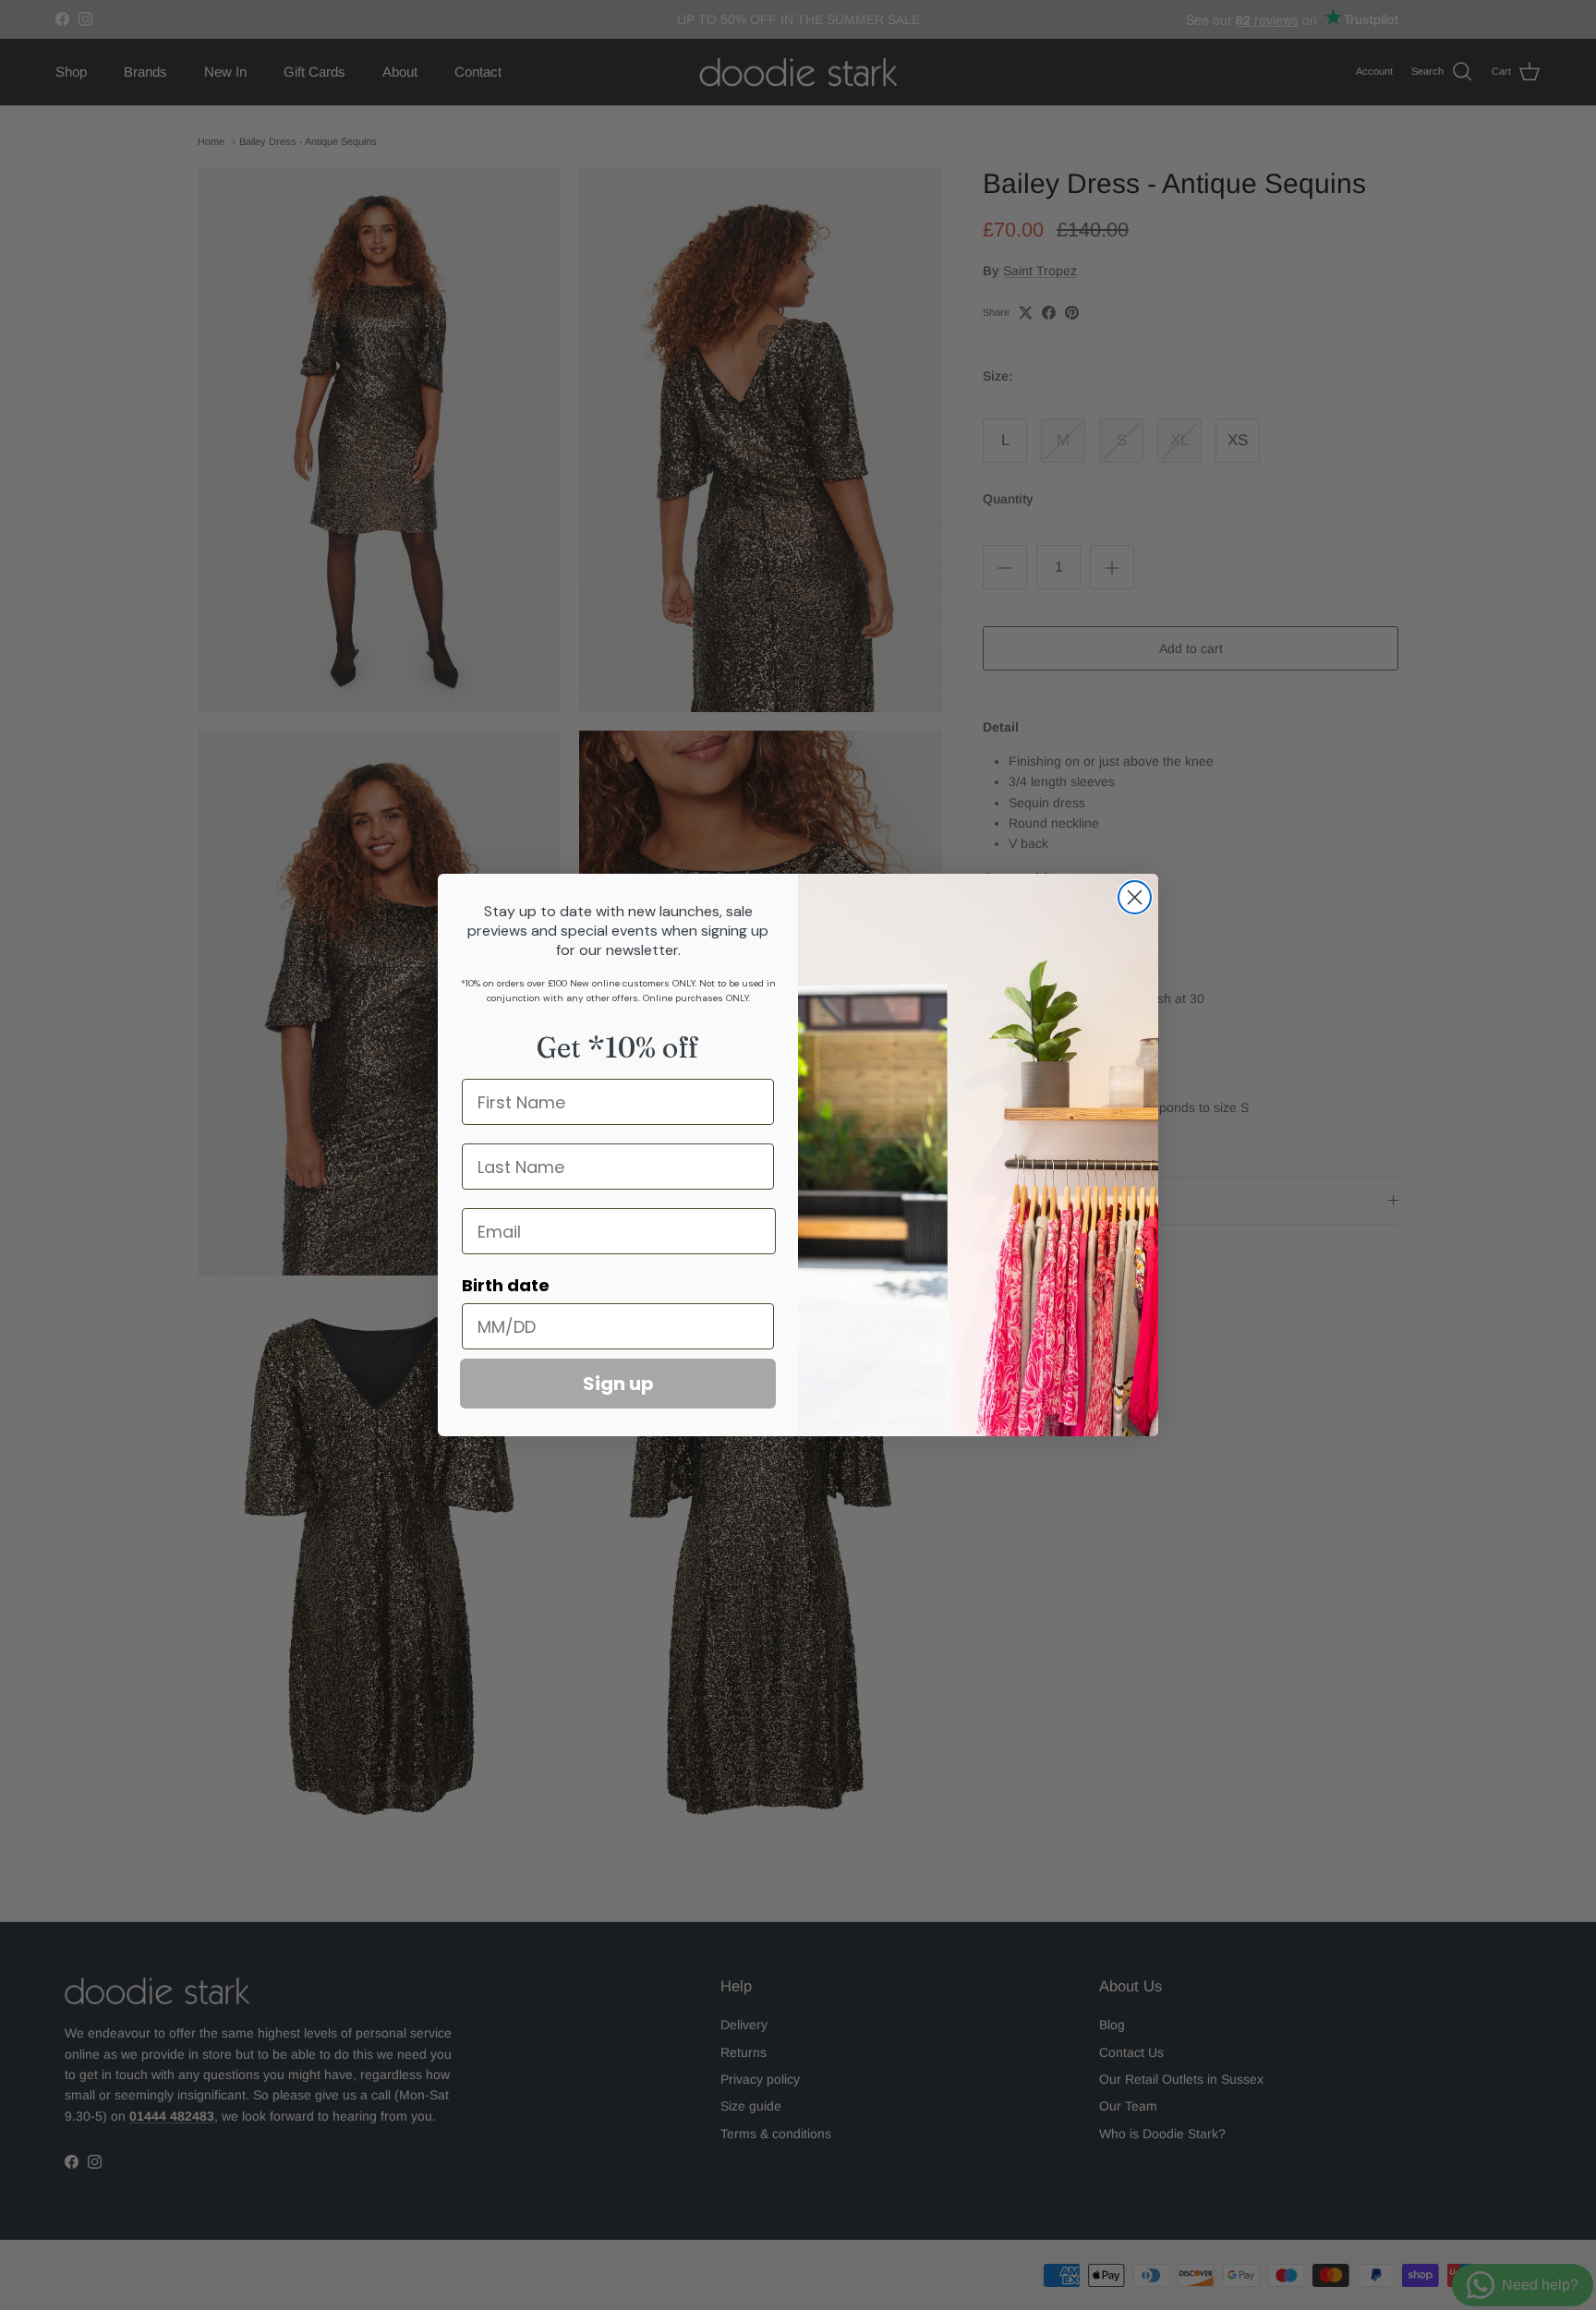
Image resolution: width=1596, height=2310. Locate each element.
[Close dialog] (1135, 897)
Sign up (618, 1384)
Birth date (506, 1285)
